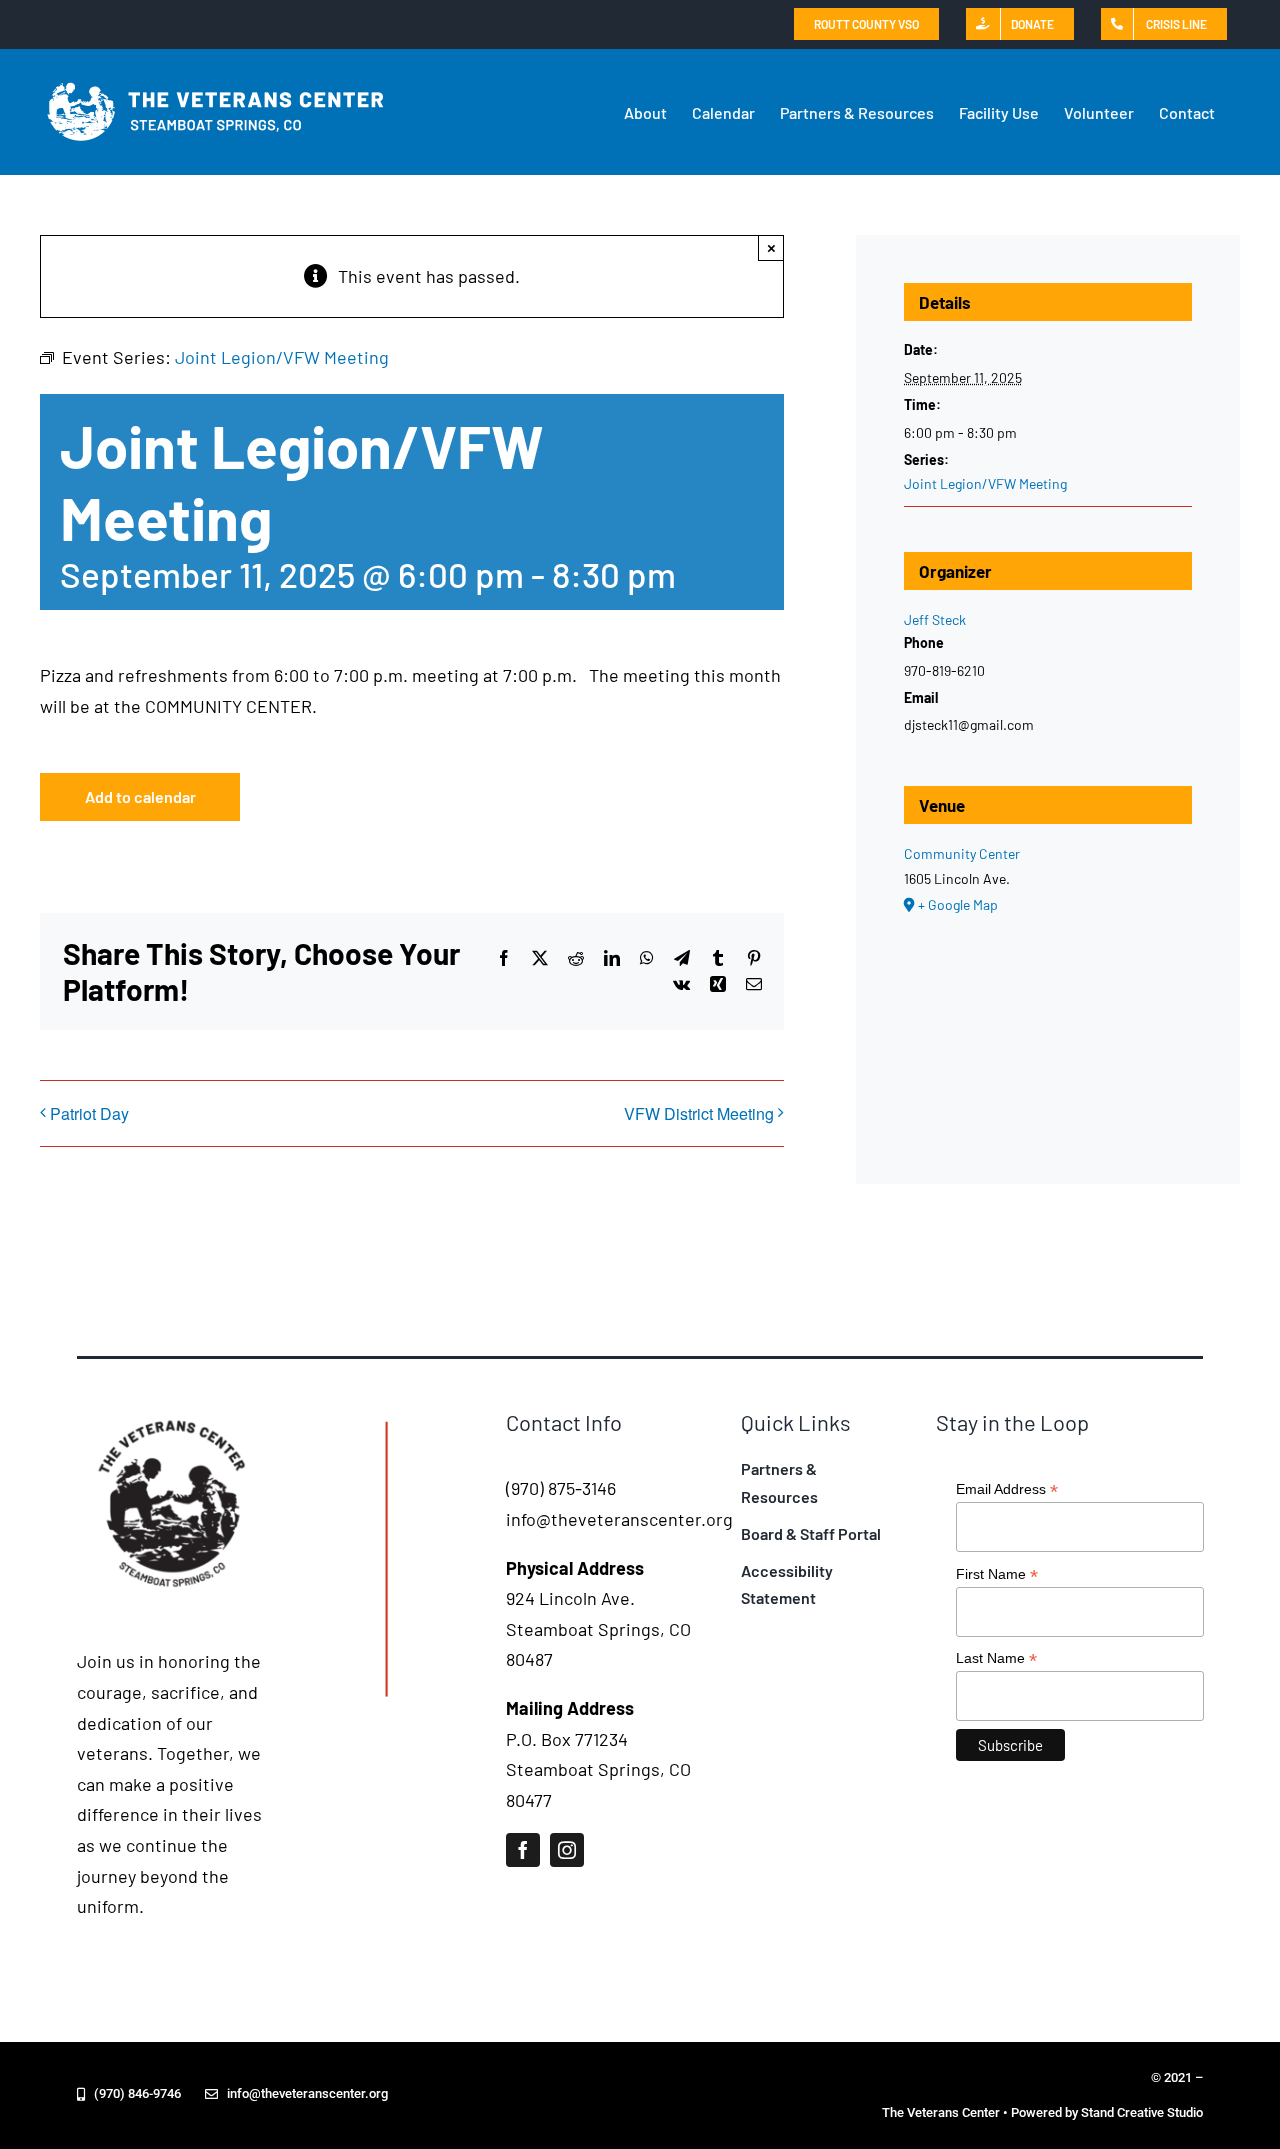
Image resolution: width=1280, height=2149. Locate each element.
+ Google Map (958, 904)
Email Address (1007, 1489)
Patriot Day (89, 1113)
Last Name (996, 1658)
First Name (997, 1574)
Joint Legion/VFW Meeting (985, 483)
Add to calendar (140, 796)
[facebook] (523, 1850)
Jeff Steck (935, 619)
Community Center (962, 853)
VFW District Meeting (699, 1113)
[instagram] (567, 1850)
